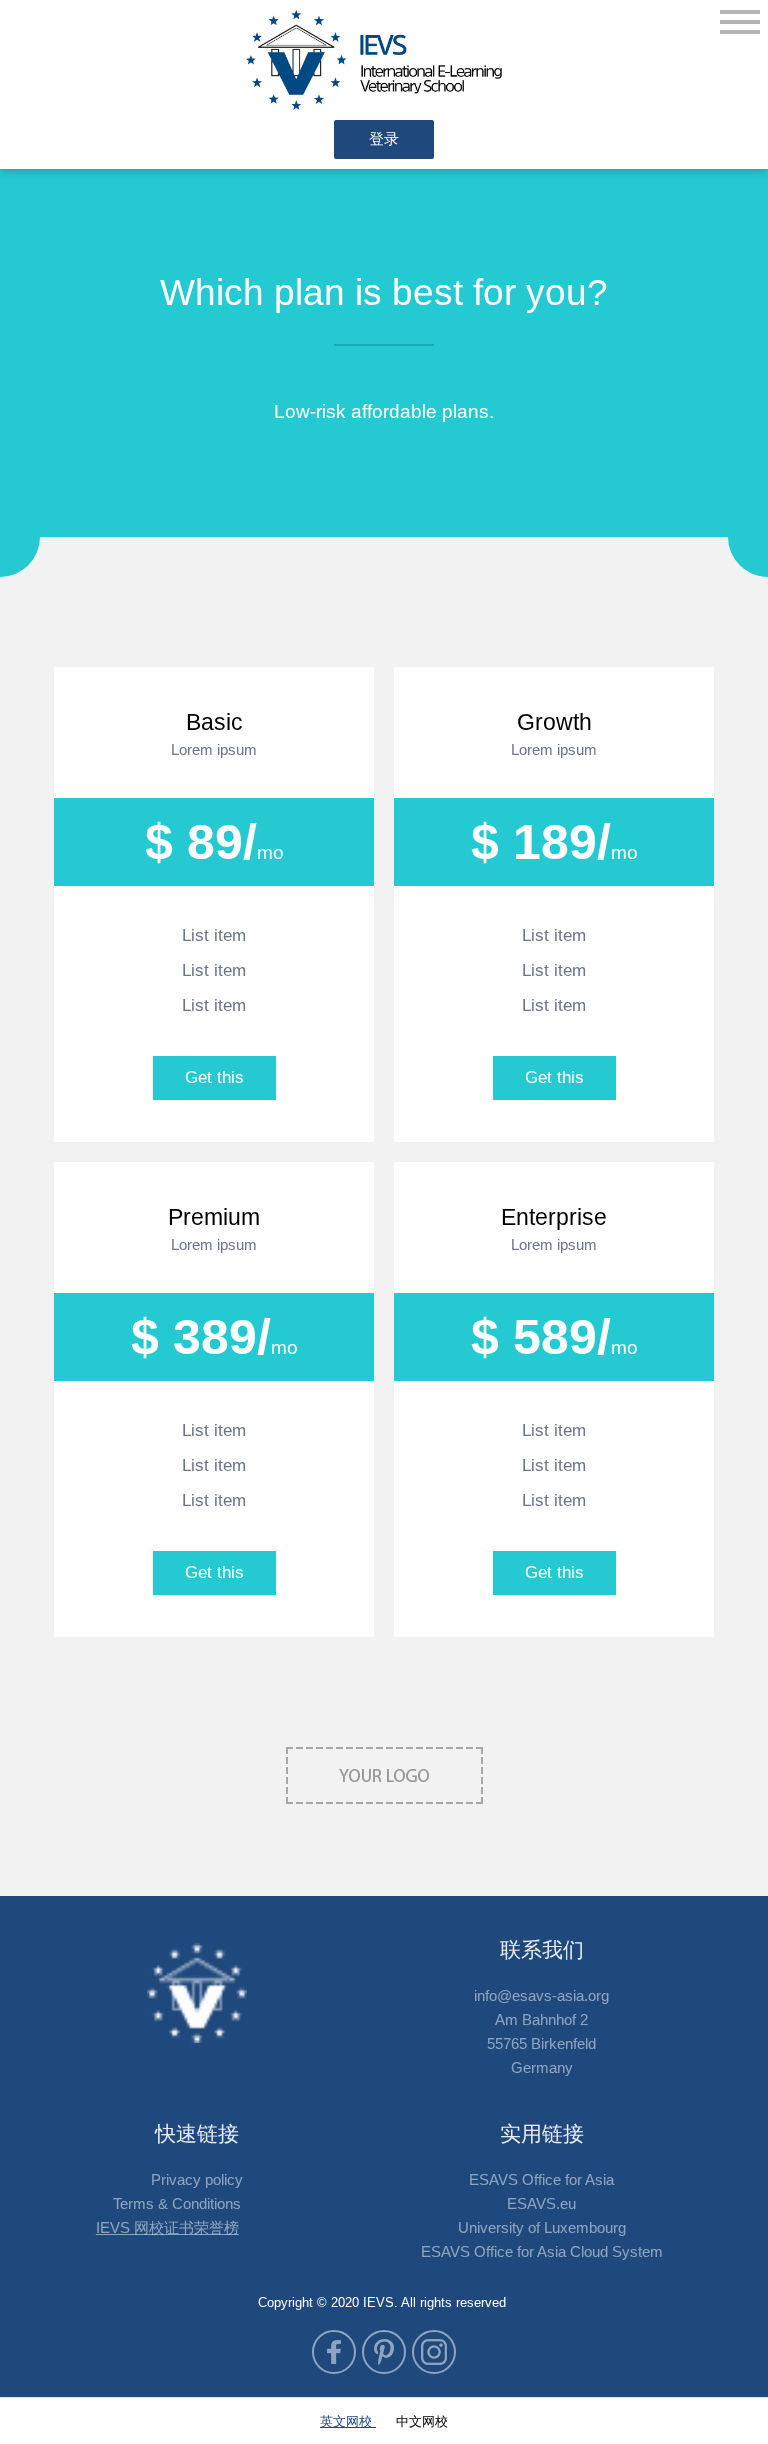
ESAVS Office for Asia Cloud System (542, 2251)
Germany (542, 2067)
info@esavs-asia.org (541, 1995)
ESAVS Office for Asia (541, 2179)
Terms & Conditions (177, 2203)
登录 (384, 138)
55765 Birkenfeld (541, 2043)
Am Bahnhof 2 (541, 2019)
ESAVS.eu (541, 2203)
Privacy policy (197, 2179)
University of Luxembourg (542, 2227)
